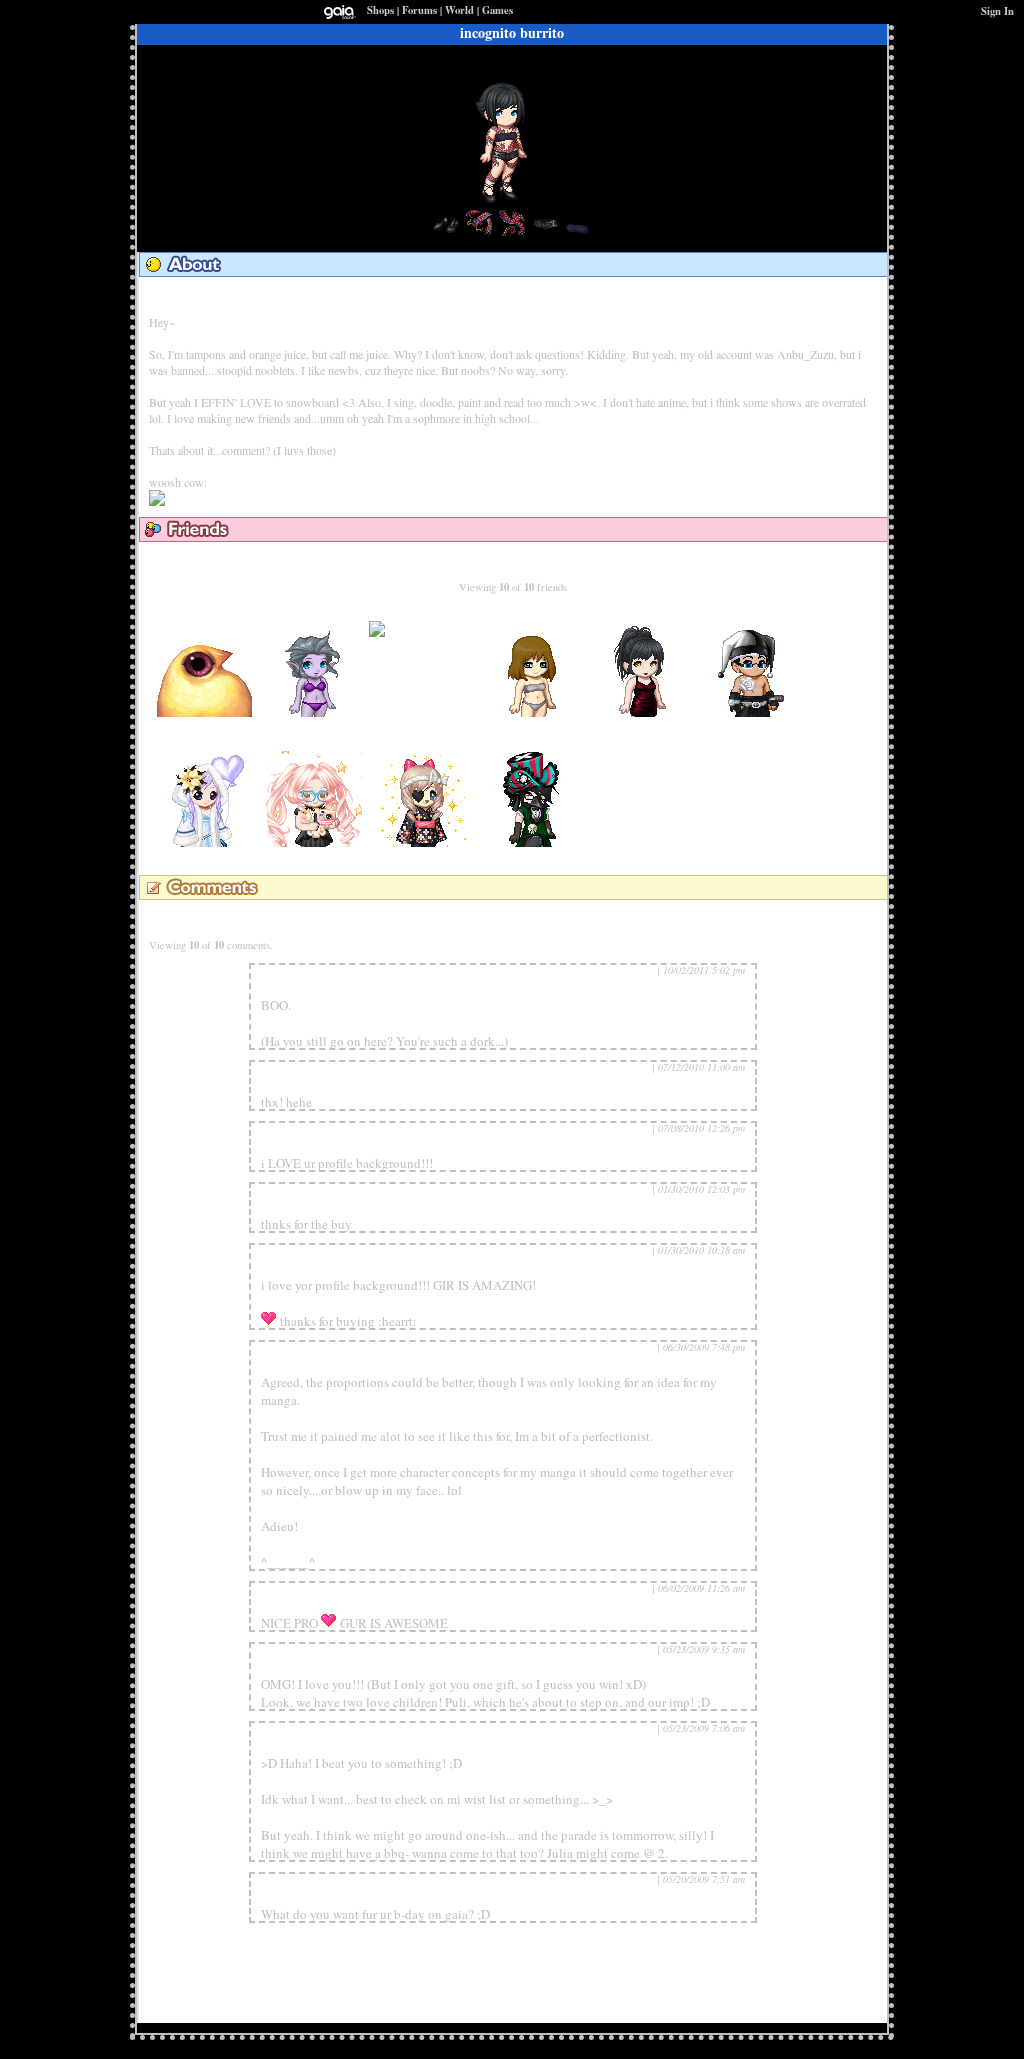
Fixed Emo (204, 613)
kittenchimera (204, 743)
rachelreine (287, 988)
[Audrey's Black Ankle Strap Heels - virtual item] (446, 233)
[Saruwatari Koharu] (314, 712)
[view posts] (214, 295)
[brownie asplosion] (644, 712)
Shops (380, 10)
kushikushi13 (291, 1085)
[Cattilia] (314, 842)
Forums (419, 10)
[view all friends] (509, 560)
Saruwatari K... (314, 613)
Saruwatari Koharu (306, 1667)
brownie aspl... (644, 613)
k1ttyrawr (284, 1207)
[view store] (385, 295)
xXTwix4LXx (754, 613)
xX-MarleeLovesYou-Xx (316, 1268)
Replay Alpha (292, 1365)
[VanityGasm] (424, 646)
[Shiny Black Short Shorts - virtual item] (545, 233)
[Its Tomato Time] (534, 842)
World (459, 10)
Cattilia (314, 743)
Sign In (997, 11)
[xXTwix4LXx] (754, 712)
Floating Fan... (534, 613)
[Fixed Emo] (204, 712)
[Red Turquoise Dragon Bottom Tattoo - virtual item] (512, 233)
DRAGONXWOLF (304, 1606)
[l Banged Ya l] (424, 842)
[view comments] (227, 918)
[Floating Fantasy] (534, 712)
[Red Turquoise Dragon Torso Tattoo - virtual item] (479, 233)
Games (497, 10)
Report (640, 970)
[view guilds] (300, 295)
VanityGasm (424, 613)
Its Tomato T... (534, 743)
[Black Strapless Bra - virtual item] (578, 233)
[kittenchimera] (204, 842)
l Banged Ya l (424, 743)
